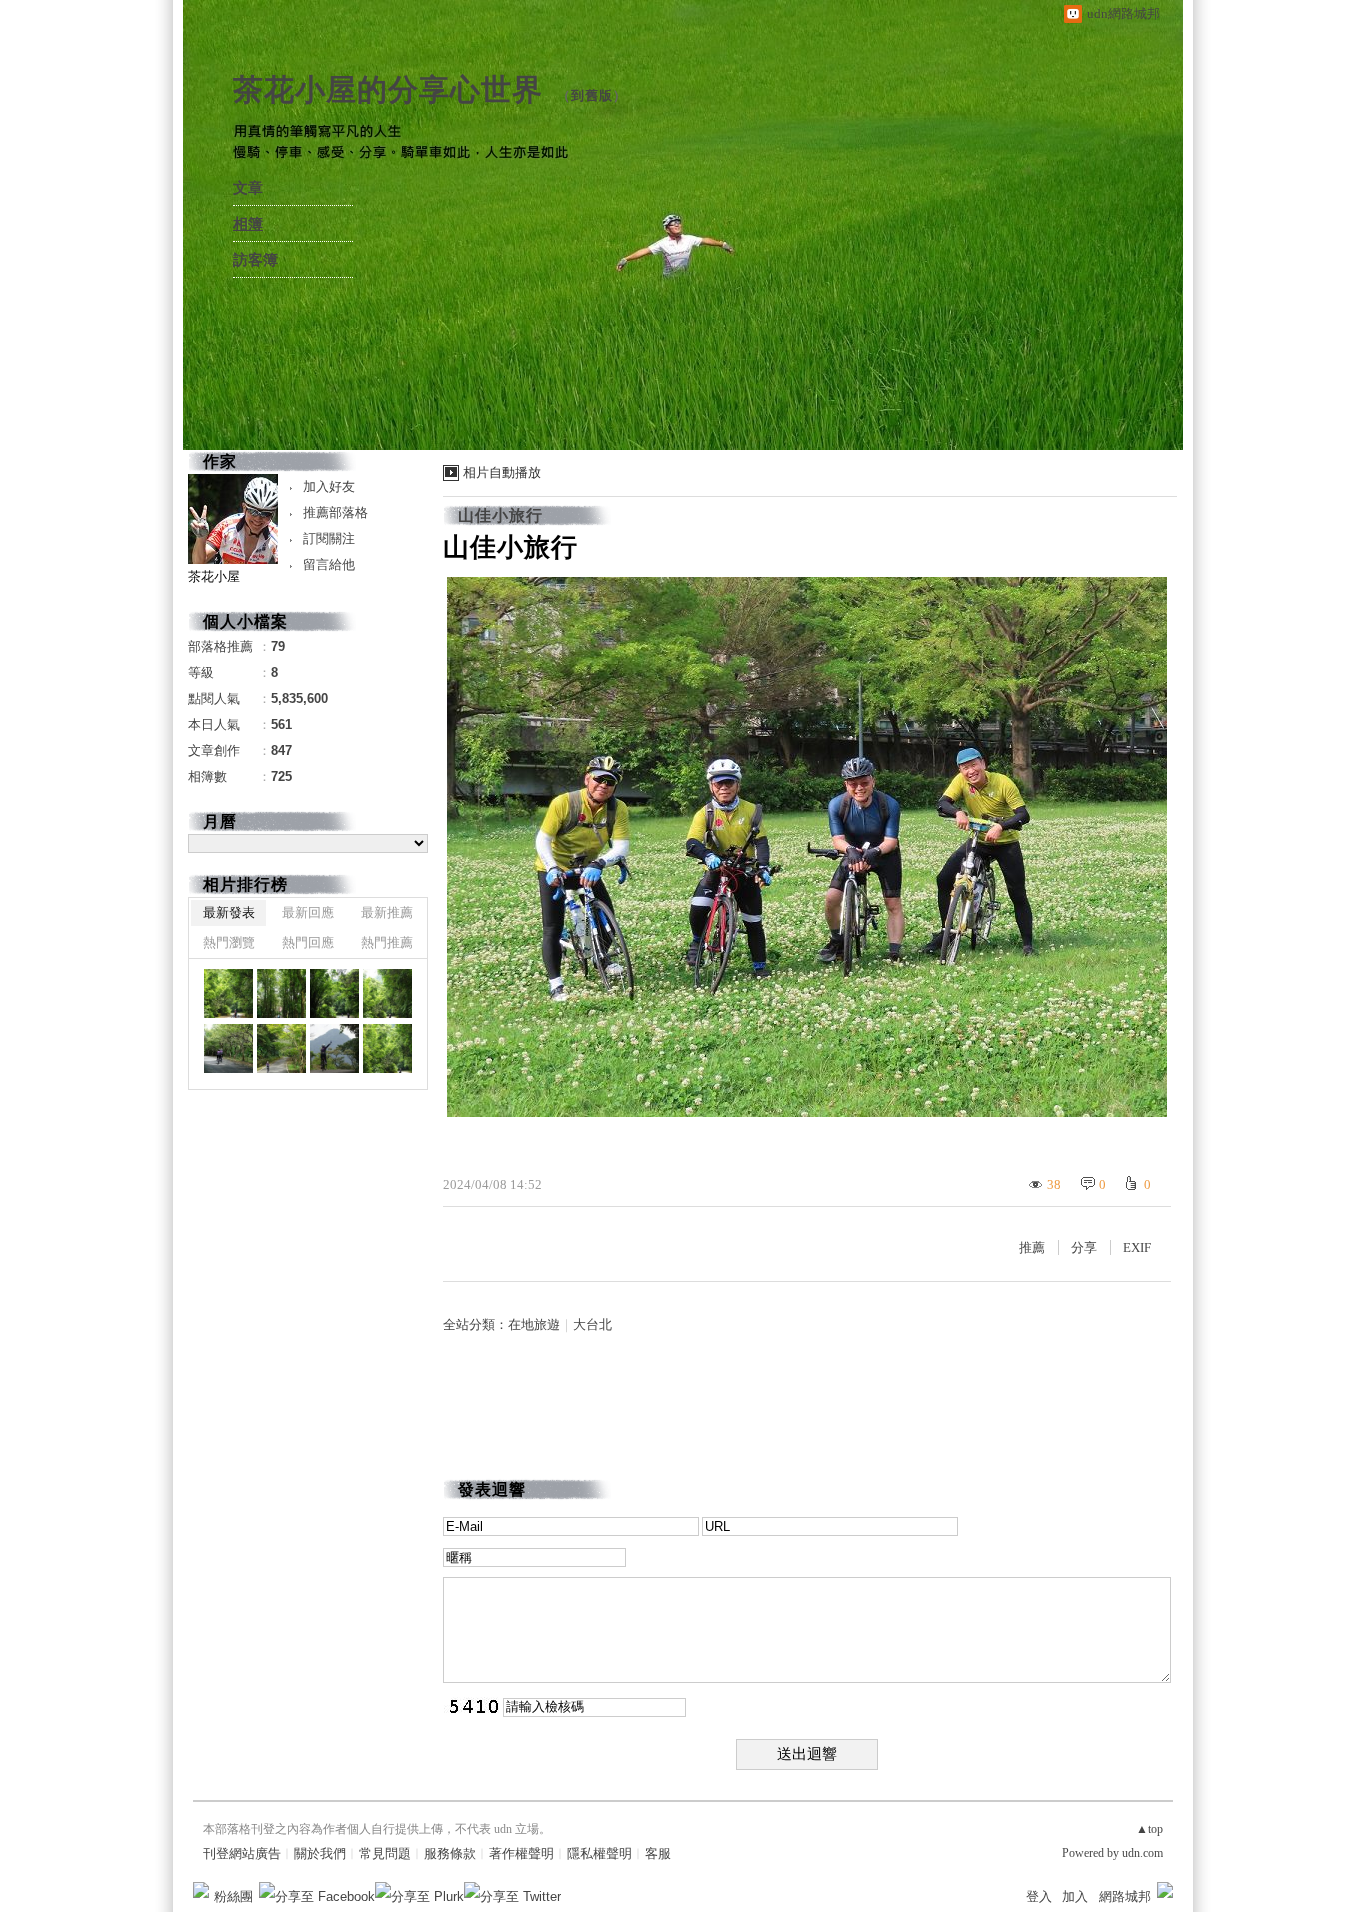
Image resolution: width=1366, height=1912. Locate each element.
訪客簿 (255, 260)
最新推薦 (387, 912)
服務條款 (450, 1853)
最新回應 (308, 912)
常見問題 (385, 1853)
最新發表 (229, 912)
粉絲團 (233, 1896)
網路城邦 (1125, 1896)
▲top (1149, 1829)
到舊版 (592, 95)
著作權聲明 (521, 1853)
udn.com (1142, 1853)
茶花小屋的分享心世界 (388, 89)
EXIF (1137, 1247)
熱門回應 (308, 942)
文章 (248, 188)
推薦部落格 (335, 512)
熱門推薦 (387, 942)
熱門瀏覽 (229, 942)
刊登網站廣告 (242, 1853)
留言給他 (329, 564)
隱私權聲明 (599, 1853)
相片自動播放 (502, 472)
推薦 (1032, 1247)
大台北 (592, 1324)
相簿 (248, 224)
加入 (1075, 1896)
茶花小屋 (214, 576)
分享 (1084, 1247)
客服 (658, 1853)
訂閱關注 (329, 538)
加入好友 (329, 486)
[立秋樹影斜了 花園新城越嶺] (228, 993)
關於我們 (320, 1853)
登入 (1039, 1896)
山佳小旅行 (500, 515)
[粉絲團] (201, 1890)
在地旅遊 (534, 1324)
